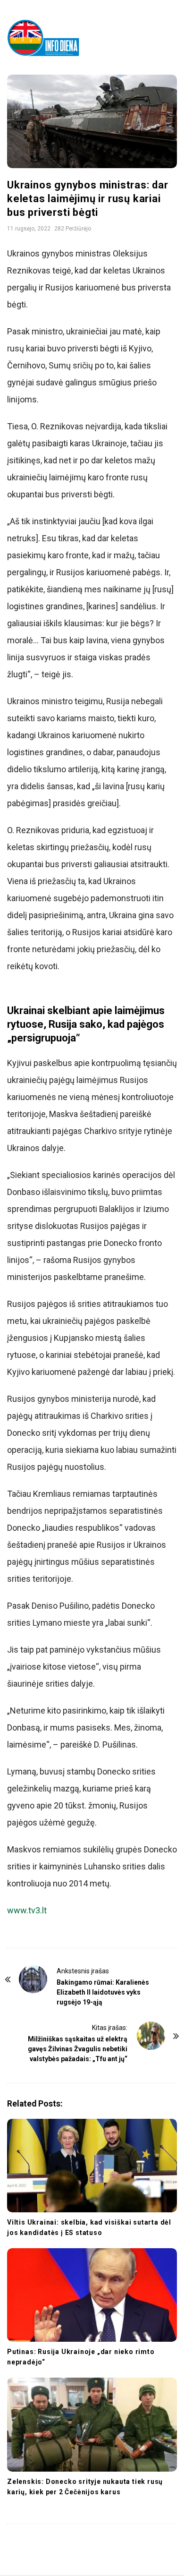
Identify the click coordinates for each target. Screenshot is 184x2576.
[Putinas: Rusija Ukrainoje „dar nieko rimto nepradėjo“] (92, 2295)
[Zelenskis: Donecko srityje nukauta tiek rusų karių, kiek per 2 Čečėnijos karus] (92, 2424)
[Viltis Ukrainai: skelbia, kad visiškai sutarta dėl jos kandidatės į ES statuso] (92, 2166)
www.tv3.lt (27, 1910)
